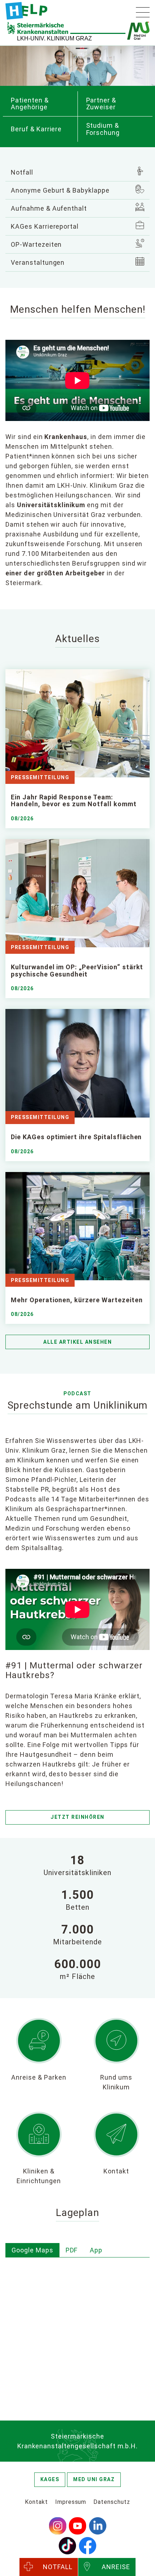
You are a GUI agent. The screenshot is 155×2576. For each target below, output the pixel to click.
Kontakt (36, 2502)
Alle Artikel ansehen (77, 1342)
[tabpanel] (77, 2331)
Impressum (71, 2502)
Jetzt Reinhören (77, 1817)
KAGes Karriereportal (45, 226)
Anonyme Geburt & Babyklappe (60, 190)
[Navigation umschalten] (143, 12)
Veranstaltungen (38, 262)
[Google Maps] (77, 2330)
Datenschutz (112, 2502)
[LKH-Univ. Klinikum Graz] (26, 11)
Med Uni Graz (94, 2479)
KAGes (50, 2479)
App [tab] (96, 2250)
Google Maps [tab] (32, 2250)
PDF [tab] (72, 2250)
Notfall (22, 172)
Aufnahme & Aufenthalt (49, 208)
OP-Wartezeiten (36, 244)
